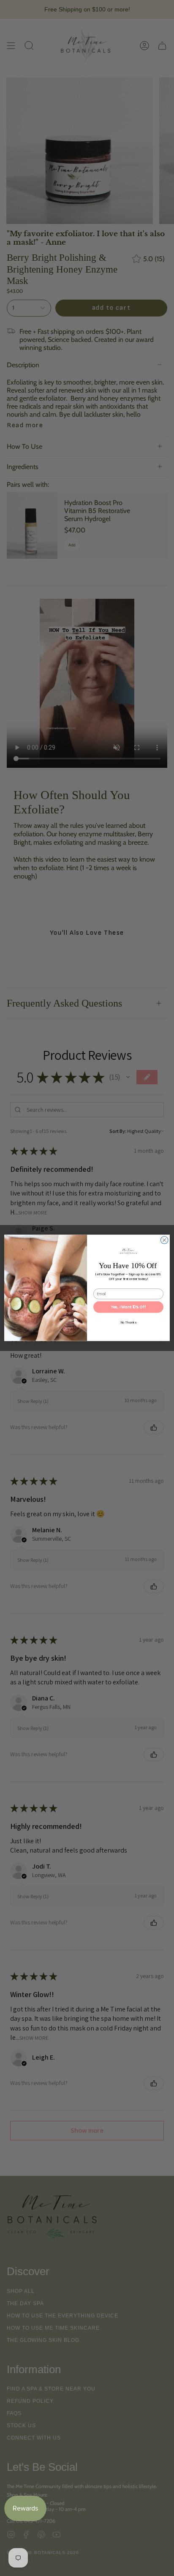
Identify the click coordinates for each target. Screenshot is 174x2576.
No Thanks (128, 1323)
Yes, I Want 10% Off (129, 1307)
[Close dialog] (164, 1240)
